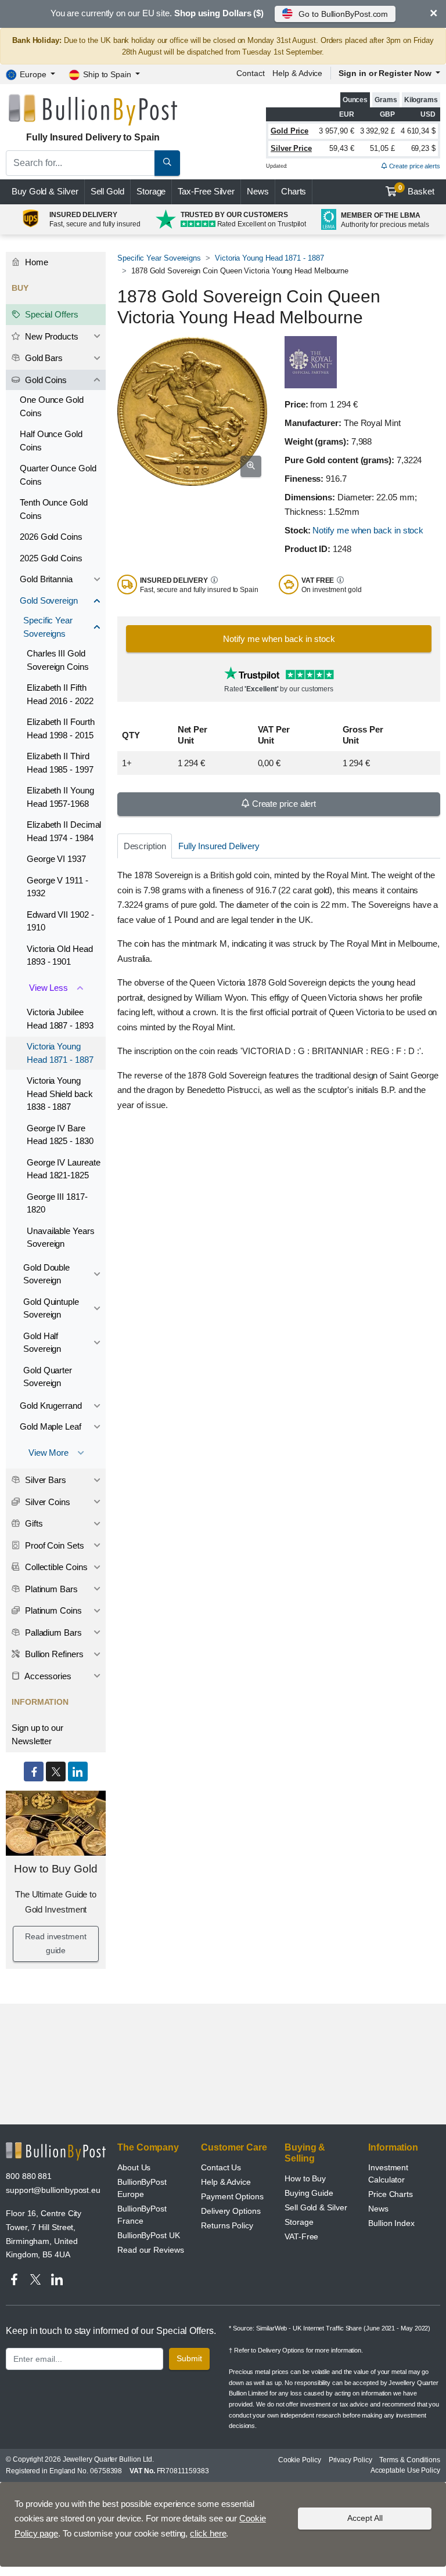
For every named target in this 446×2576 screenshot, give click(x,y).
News (258, 191)
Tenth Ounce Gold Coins (54, 509)
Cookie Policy (300, 2460)
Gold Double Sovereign (46, 1274)
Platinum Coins (52, 1610)
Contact (250, 73)
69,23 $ (423, 148)
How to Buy (305, 2178)
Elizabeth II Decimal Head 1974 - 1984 (64, 831)
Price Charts (391, 2194)
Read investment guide (56, 1943)
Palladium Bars (52, 1632)
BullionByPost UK (149, 2235)
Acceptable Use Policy (405, 2470)
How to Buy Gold (56, 1869)
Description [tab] (145, 846)
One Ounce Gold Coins (52, 406)
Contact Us (221, 2167)
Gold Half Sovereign (42, 1343)
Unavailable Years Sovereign (61, 1238)
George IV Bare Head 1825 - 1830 (60, 1135)
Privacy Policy (350, 2460)
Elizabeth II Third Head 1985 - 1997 (60, 763)
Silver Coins (46, 1502)
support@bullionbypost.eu (53, 2190)
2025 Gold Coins (51, 558)
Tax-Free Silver (206, 191)
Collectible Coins (55, 1567)
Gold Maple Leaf (51, 1426)
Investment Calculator (388, 2173)
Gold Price (289, 131)
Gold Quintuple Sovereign (51, 1308)
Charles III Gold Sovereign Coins (58, 660)
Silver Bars (44, 1480)
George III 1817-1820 (57, 1203)
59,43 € (341, 148)
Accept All (365, 2518)
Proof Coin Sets (53, 1545)
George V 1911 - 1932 (57, 887)
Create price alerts (414, 166)
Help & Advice (297, 73)
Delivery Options (231, 2211)
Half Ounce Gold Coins (51, 441)
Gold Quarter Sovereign (48, 1377)
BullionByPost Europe (142, 2188)
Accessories (47, 1676)
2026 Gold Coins (51, 537)
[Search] (167, 163)
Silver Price (291, 148)
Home (35, 262)
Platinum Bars (50, 1589)
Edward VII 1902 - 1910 (60, 921)
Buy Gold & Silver (45, 191)
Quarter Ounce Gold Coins (58, 475)
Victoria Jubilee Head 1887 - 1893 (60, 1019)
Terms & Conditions (410, 2460)
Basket (417, 190)
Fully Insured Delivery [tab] (219, 846)
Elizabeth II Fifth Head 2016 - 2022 (60, 694)
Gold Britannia (46, 579)
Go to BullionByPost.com (343, 14)
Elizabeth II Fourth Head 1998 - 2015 (60, 728)
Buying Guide (309, 2193)
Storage (151, 191)
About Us (134, 2167)
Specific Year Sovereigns (159, 258)
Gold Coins (45, 380)
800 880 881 (29, 2176)
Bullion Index (391, 2223)
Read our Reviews (151, 2250)
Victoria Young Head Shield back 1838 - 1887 (60, 1094)
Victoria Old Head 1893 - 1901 (60, 955)
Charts (294, 191)
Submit (189, 2358)
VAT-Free (301, 2236)
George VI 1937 (56, 859)
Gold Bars (43, 358)
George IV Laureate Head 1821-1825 (64, 1169)
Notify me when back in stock (368, 530)
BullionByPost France (142, 2215)
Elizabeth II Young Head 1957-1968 (60, 797)
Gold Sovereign (49, 600)
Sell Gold (107, 191)
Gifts (33, 1523)
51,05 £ (382, 148)
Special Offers (51, 314)
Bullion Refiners (53, 1654)
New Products (51, 336)
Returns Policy (227, 2225)
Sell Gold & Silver (316, 2207)
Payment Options (232, 2196)
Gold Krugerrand (51, 1406)
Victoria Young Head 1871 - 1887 (269, 258)
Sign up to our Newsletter (37, 1734)
